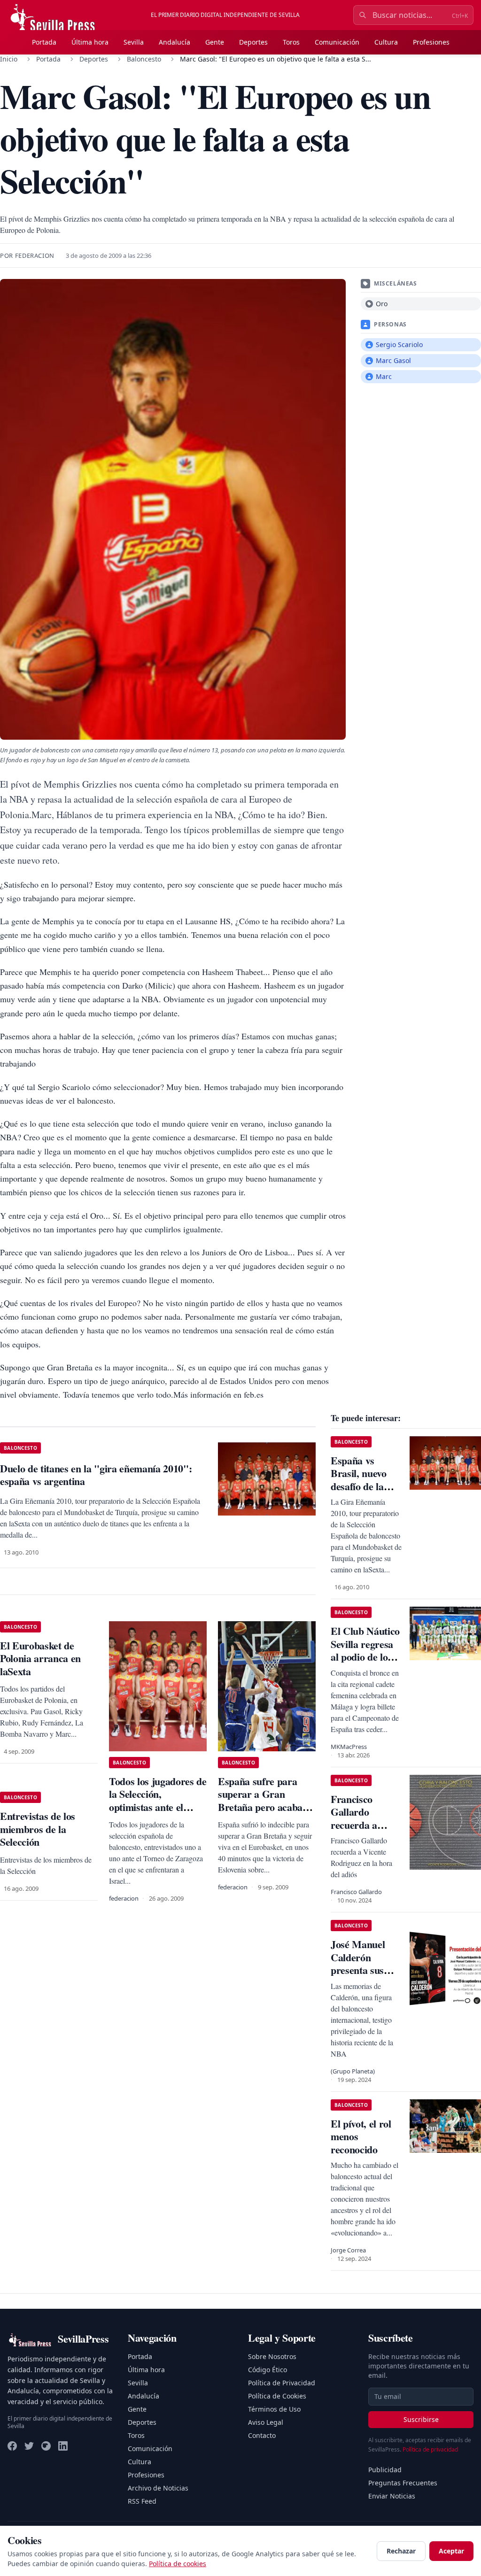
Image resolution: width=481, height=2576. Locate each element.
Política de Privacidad (282, 2383)
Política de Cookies (277, 2396)
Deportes (253, 42)
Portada (44, 42)
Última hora (90, 42)
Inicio (9, 59)
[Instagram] (46, 2446)
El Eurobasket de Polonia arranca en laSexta (40, 1658)
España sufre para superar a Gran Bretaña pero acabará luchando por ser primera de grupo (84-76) (265, 1814)
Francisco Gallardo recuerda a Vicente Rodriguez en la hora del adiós (364, 1831)
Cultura (386, 42)
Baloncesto (144, 59)
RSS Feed (142, 2501)
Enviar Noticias (392, 2496)
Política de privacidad (430, 2449)
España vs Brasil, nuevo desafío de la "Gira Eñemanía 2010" (359, 1493)
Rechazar (401, 2551)
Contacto (262, 2435)
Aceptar (451, 2551)
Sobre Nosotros (272, 2356)
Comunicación (337, 42)
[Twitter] (29, 2446)
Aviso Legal (266, 2422)
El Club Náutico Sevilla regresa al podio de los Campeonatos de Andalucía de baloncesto (366, 1663)
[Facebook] (12, 2446)
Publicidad (385, 2470)
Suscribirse (421, 2419)
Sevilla (134, 42)
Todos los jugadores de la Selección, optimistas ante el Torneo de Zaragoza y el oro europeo (158, 1807)
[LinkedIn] (63, 2446)
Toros (291, 42)
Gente (215, 42)
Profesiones (431, 42)
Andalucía (175, 42)
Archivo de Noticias (158, 2488)
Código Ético (268, 2370)
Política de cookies (178, 2564)
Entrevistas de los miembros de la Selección (38, 1829)
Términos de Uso (274, 2409)
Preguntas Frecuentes (403, 2483)
